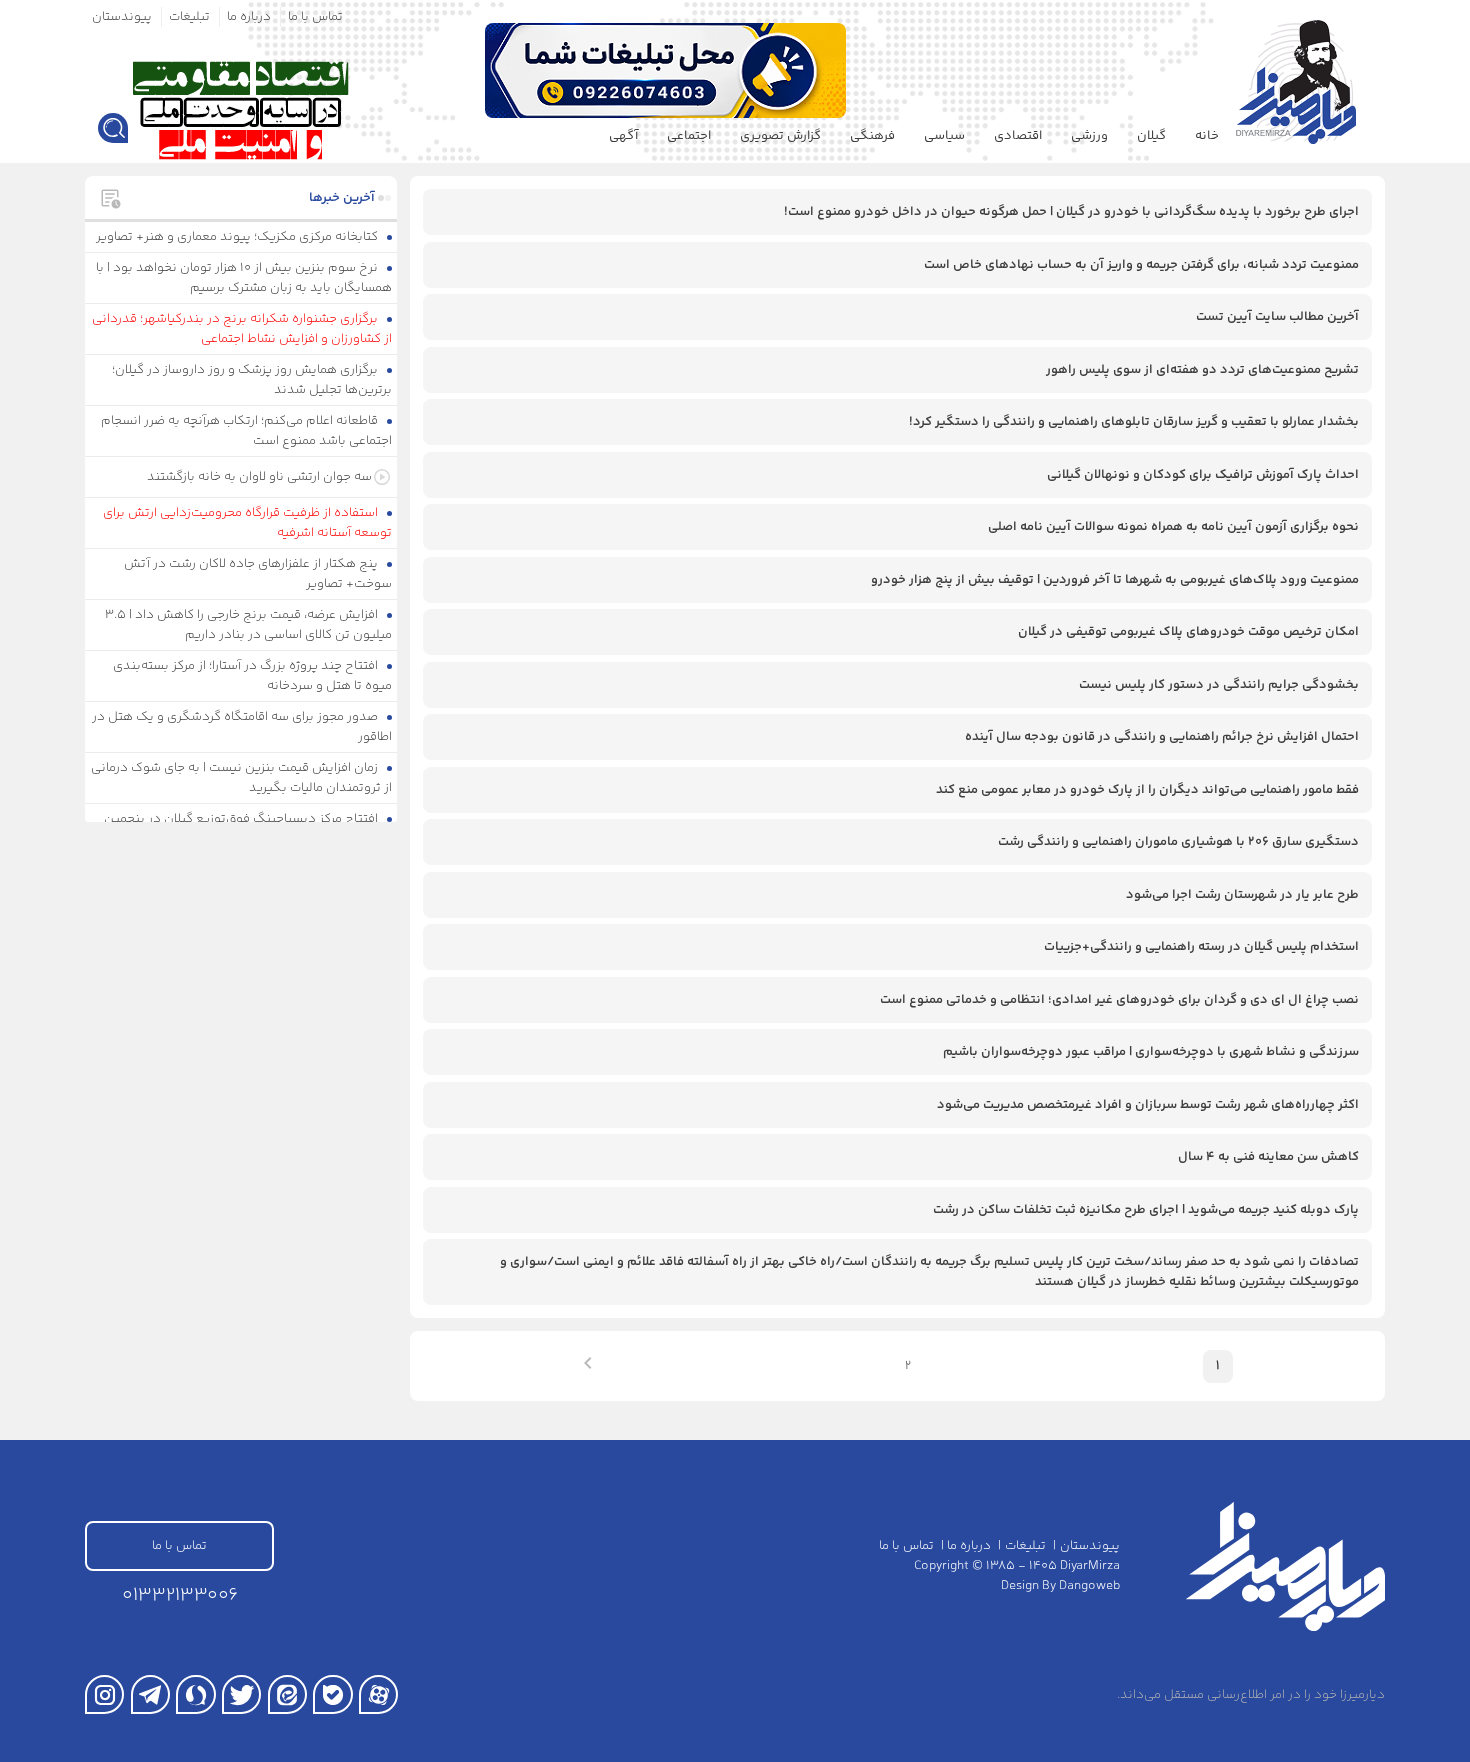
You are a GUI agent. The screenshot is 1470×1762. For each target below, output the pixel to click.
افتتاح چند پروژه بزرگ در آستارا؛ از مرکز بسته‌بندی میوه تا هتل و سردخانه (253, 676)
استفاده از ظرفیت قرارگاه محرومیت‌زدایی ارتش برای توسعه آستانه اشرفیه (248, 523)
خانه (1207, 136)
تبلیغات (189, 17)
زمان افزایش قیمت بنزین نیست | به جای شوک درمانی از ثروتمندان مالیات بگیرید (242, 778)
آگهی (623, 136)
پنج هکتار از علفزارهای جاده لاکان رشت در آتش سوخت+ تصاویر (258, 574)
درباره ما (249, 17)
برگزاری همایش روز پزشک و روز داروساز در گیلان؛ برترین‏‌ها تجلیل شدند (252, 380)
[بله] (332, 1694)
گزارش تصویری (780, 136)
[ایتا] (287, 1694)
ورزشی (1089, 136)
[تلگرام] (150, 1694)
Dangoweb (1089, 1586)
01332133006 (180, 1595)
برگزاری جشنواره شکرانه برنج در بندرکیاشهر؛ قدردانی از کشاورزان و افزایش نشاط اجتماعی (242, 329)
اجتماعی (689, 136)
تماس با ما (315, 17)
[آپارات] (378, 1694)
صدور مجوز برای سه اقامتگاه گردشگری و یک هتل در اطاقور (242, 727)
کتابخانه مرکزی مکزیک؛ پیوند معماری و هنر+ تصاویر (238, 237)
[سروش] (195, 1694)
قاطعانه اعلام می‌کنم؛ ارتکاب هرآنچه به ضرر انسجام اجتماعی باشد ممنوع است (247, 431)
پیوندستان (122, 17)
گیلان (1151, 136)
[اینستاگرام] (104, 1694)
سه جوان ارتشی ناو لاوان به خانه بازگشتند (259, 477)
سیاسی (944, 136)
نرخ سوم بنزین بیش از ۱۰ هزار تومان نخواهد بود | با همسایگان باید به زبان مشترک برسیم (244, 278)
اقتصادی (1018, 136)
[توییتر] (241, 1694)
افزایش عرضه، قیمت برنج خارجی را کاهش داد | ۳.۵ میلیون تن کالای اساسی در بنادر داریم (249, 625)
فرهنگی (872, 136)
